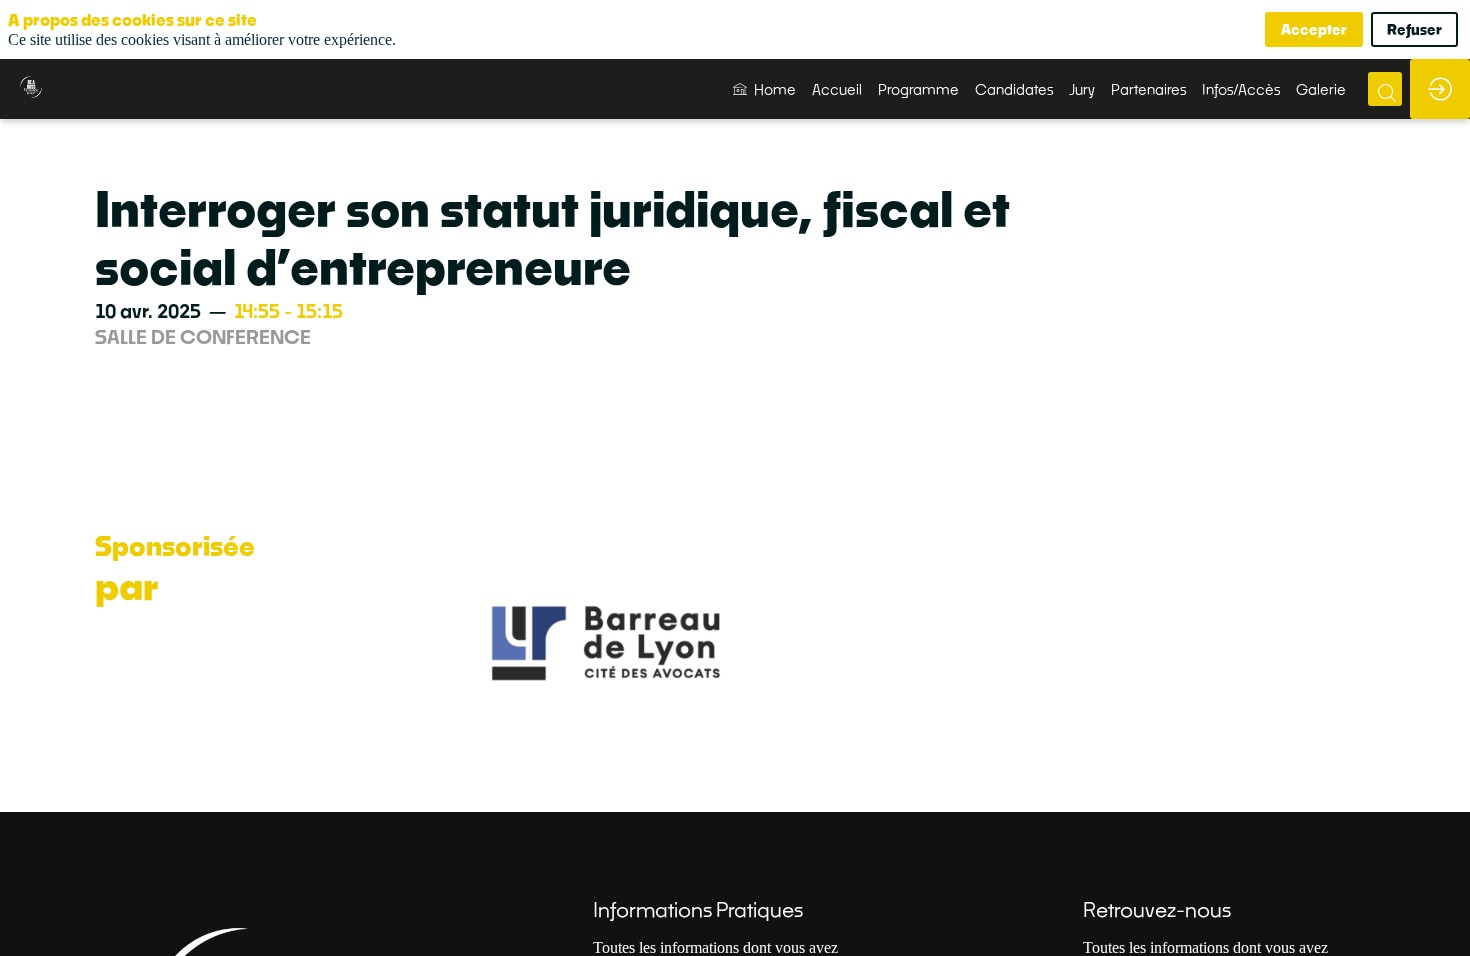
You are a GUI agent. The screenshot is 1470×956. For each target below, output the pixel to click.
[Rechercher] (1385, 89)
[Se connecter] (1440, 89)
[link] (764, 89)
